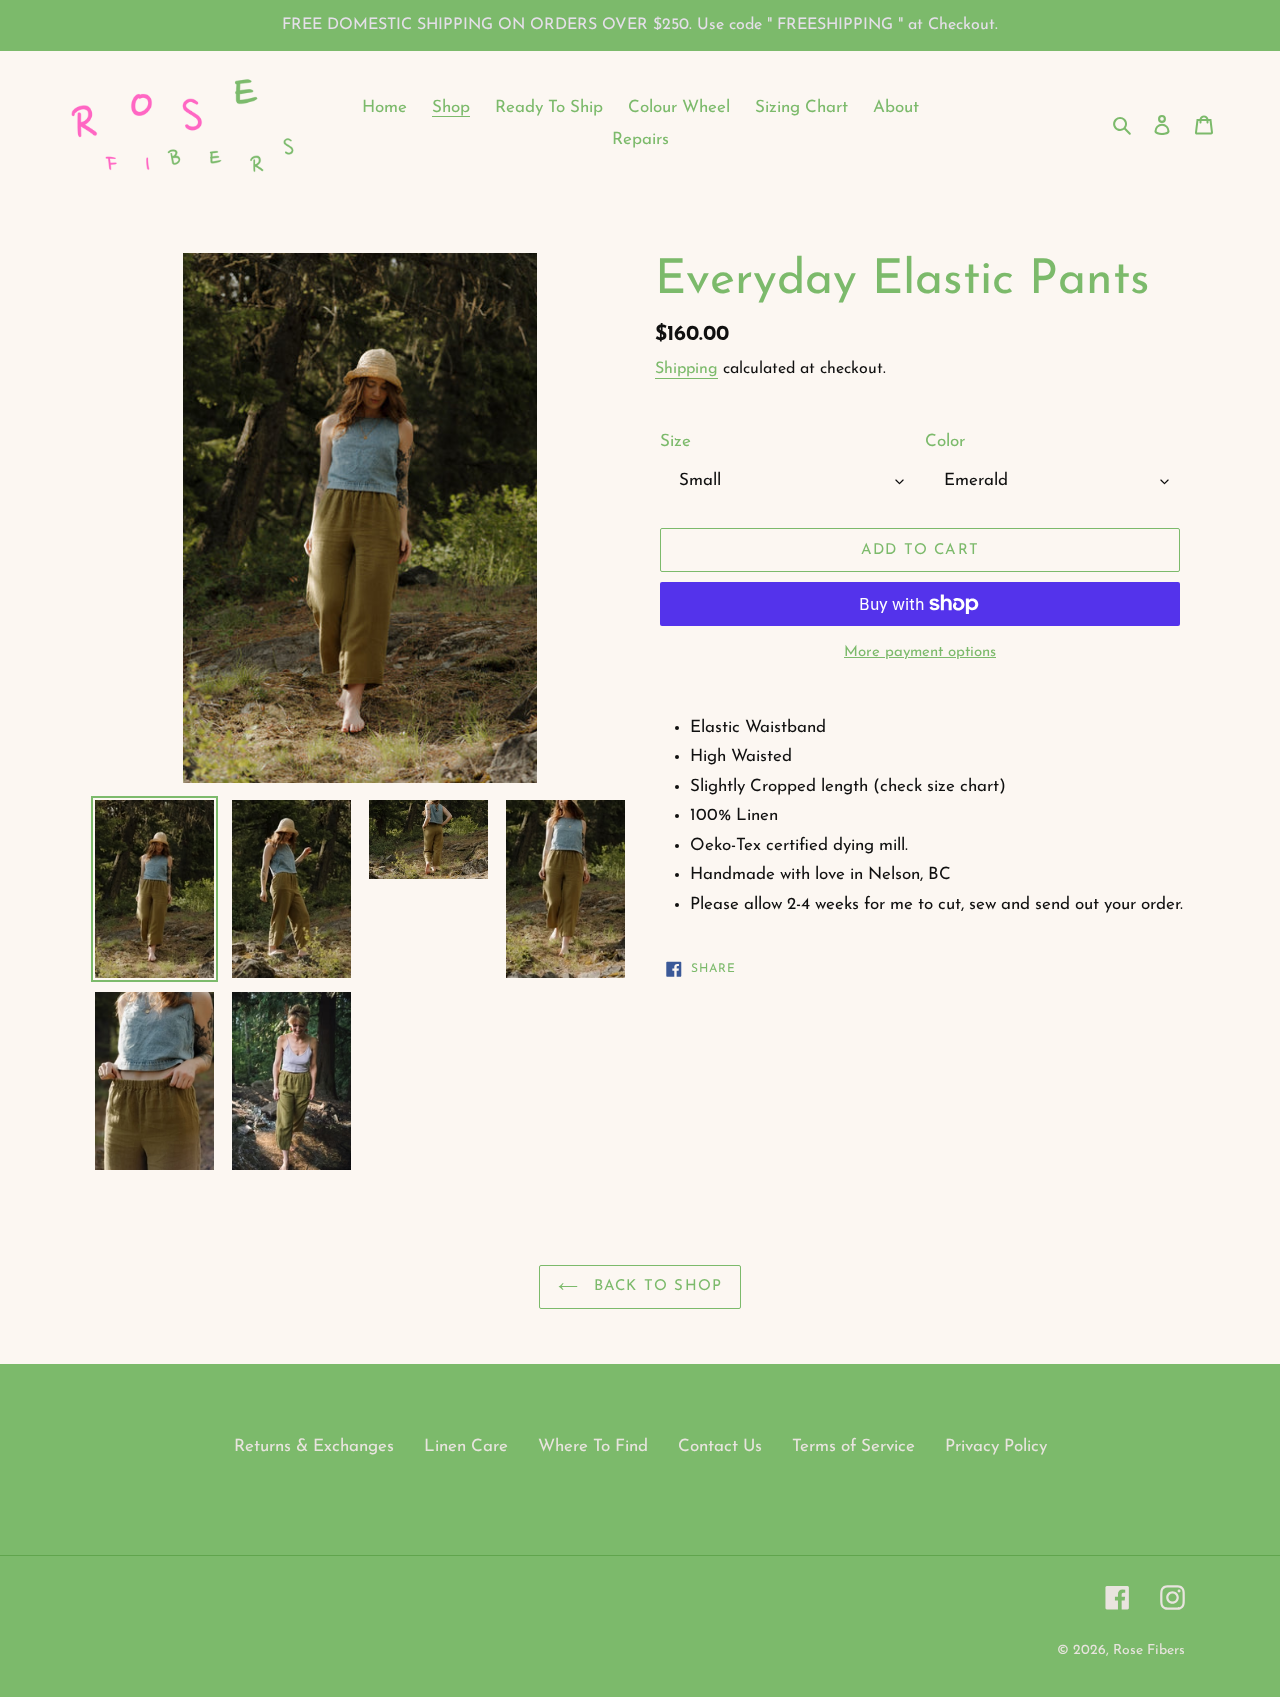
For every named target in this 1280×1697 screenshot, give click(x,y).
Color (945, 441)
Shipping (686, 369)
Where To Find (593, 1446)
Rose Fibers (1149, 1650)
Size (675, 441)
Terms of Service (853, 1446)
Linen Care (466, 1446)
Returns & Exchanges (314, 1446)
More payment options (920, 652)
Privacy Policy (996, 1446)
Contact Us (720, 1446)
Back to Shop (655, 1286)
